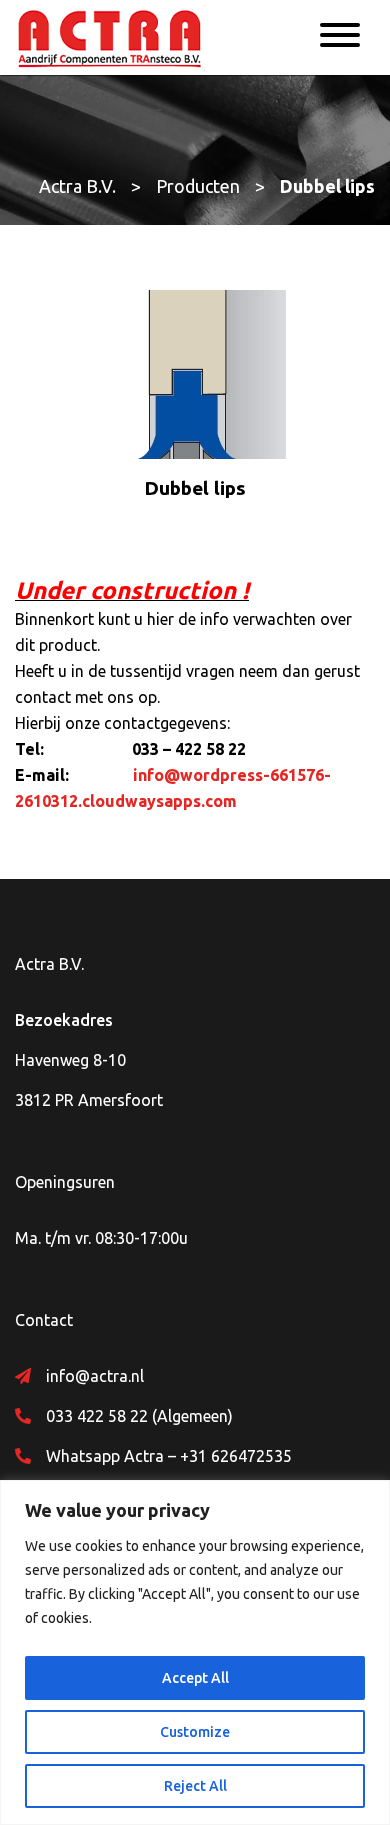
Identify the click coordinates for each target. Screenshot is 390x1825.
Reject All (195, 1786)
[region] (195, 1652)
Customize (195, 1732)
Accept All (195, 1678)
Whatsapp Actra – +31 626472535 (169, 1456)
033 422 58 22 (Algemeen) (139, 1416)
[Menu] (340, 38)
